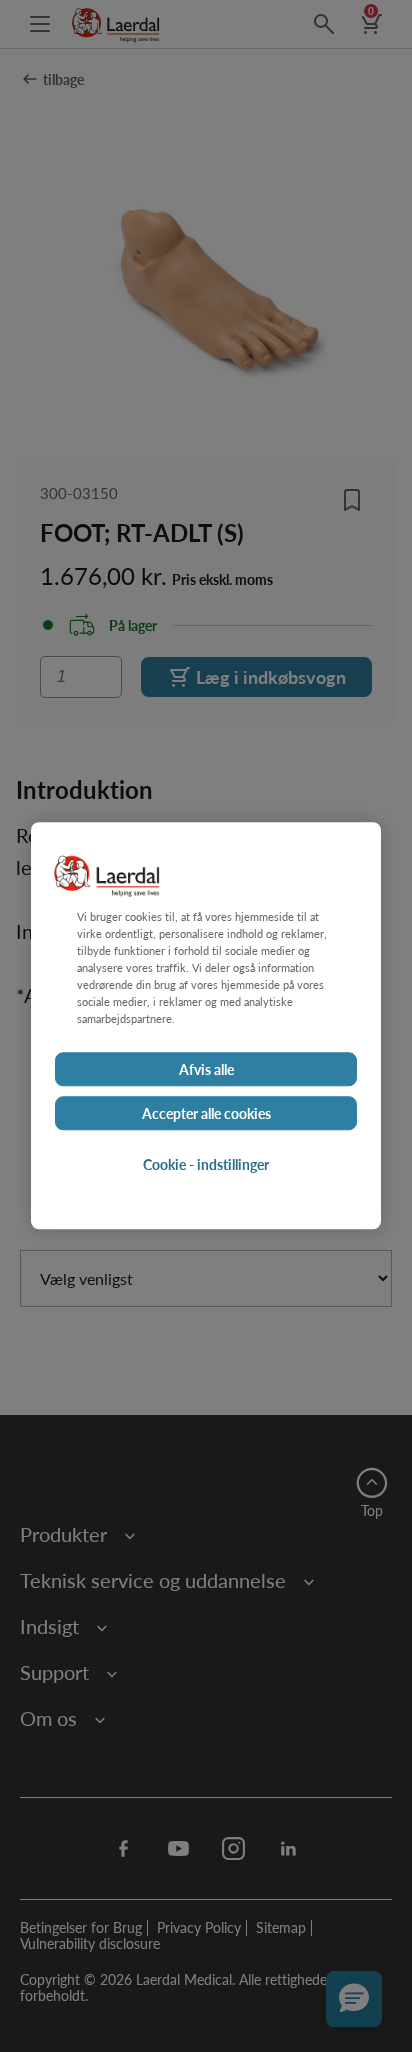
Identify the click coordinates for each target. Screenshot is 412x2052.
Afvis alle (206, 1070)
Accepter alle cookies (206, 1114)
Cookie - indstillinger (206, 1165)
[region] (206, 1025)
